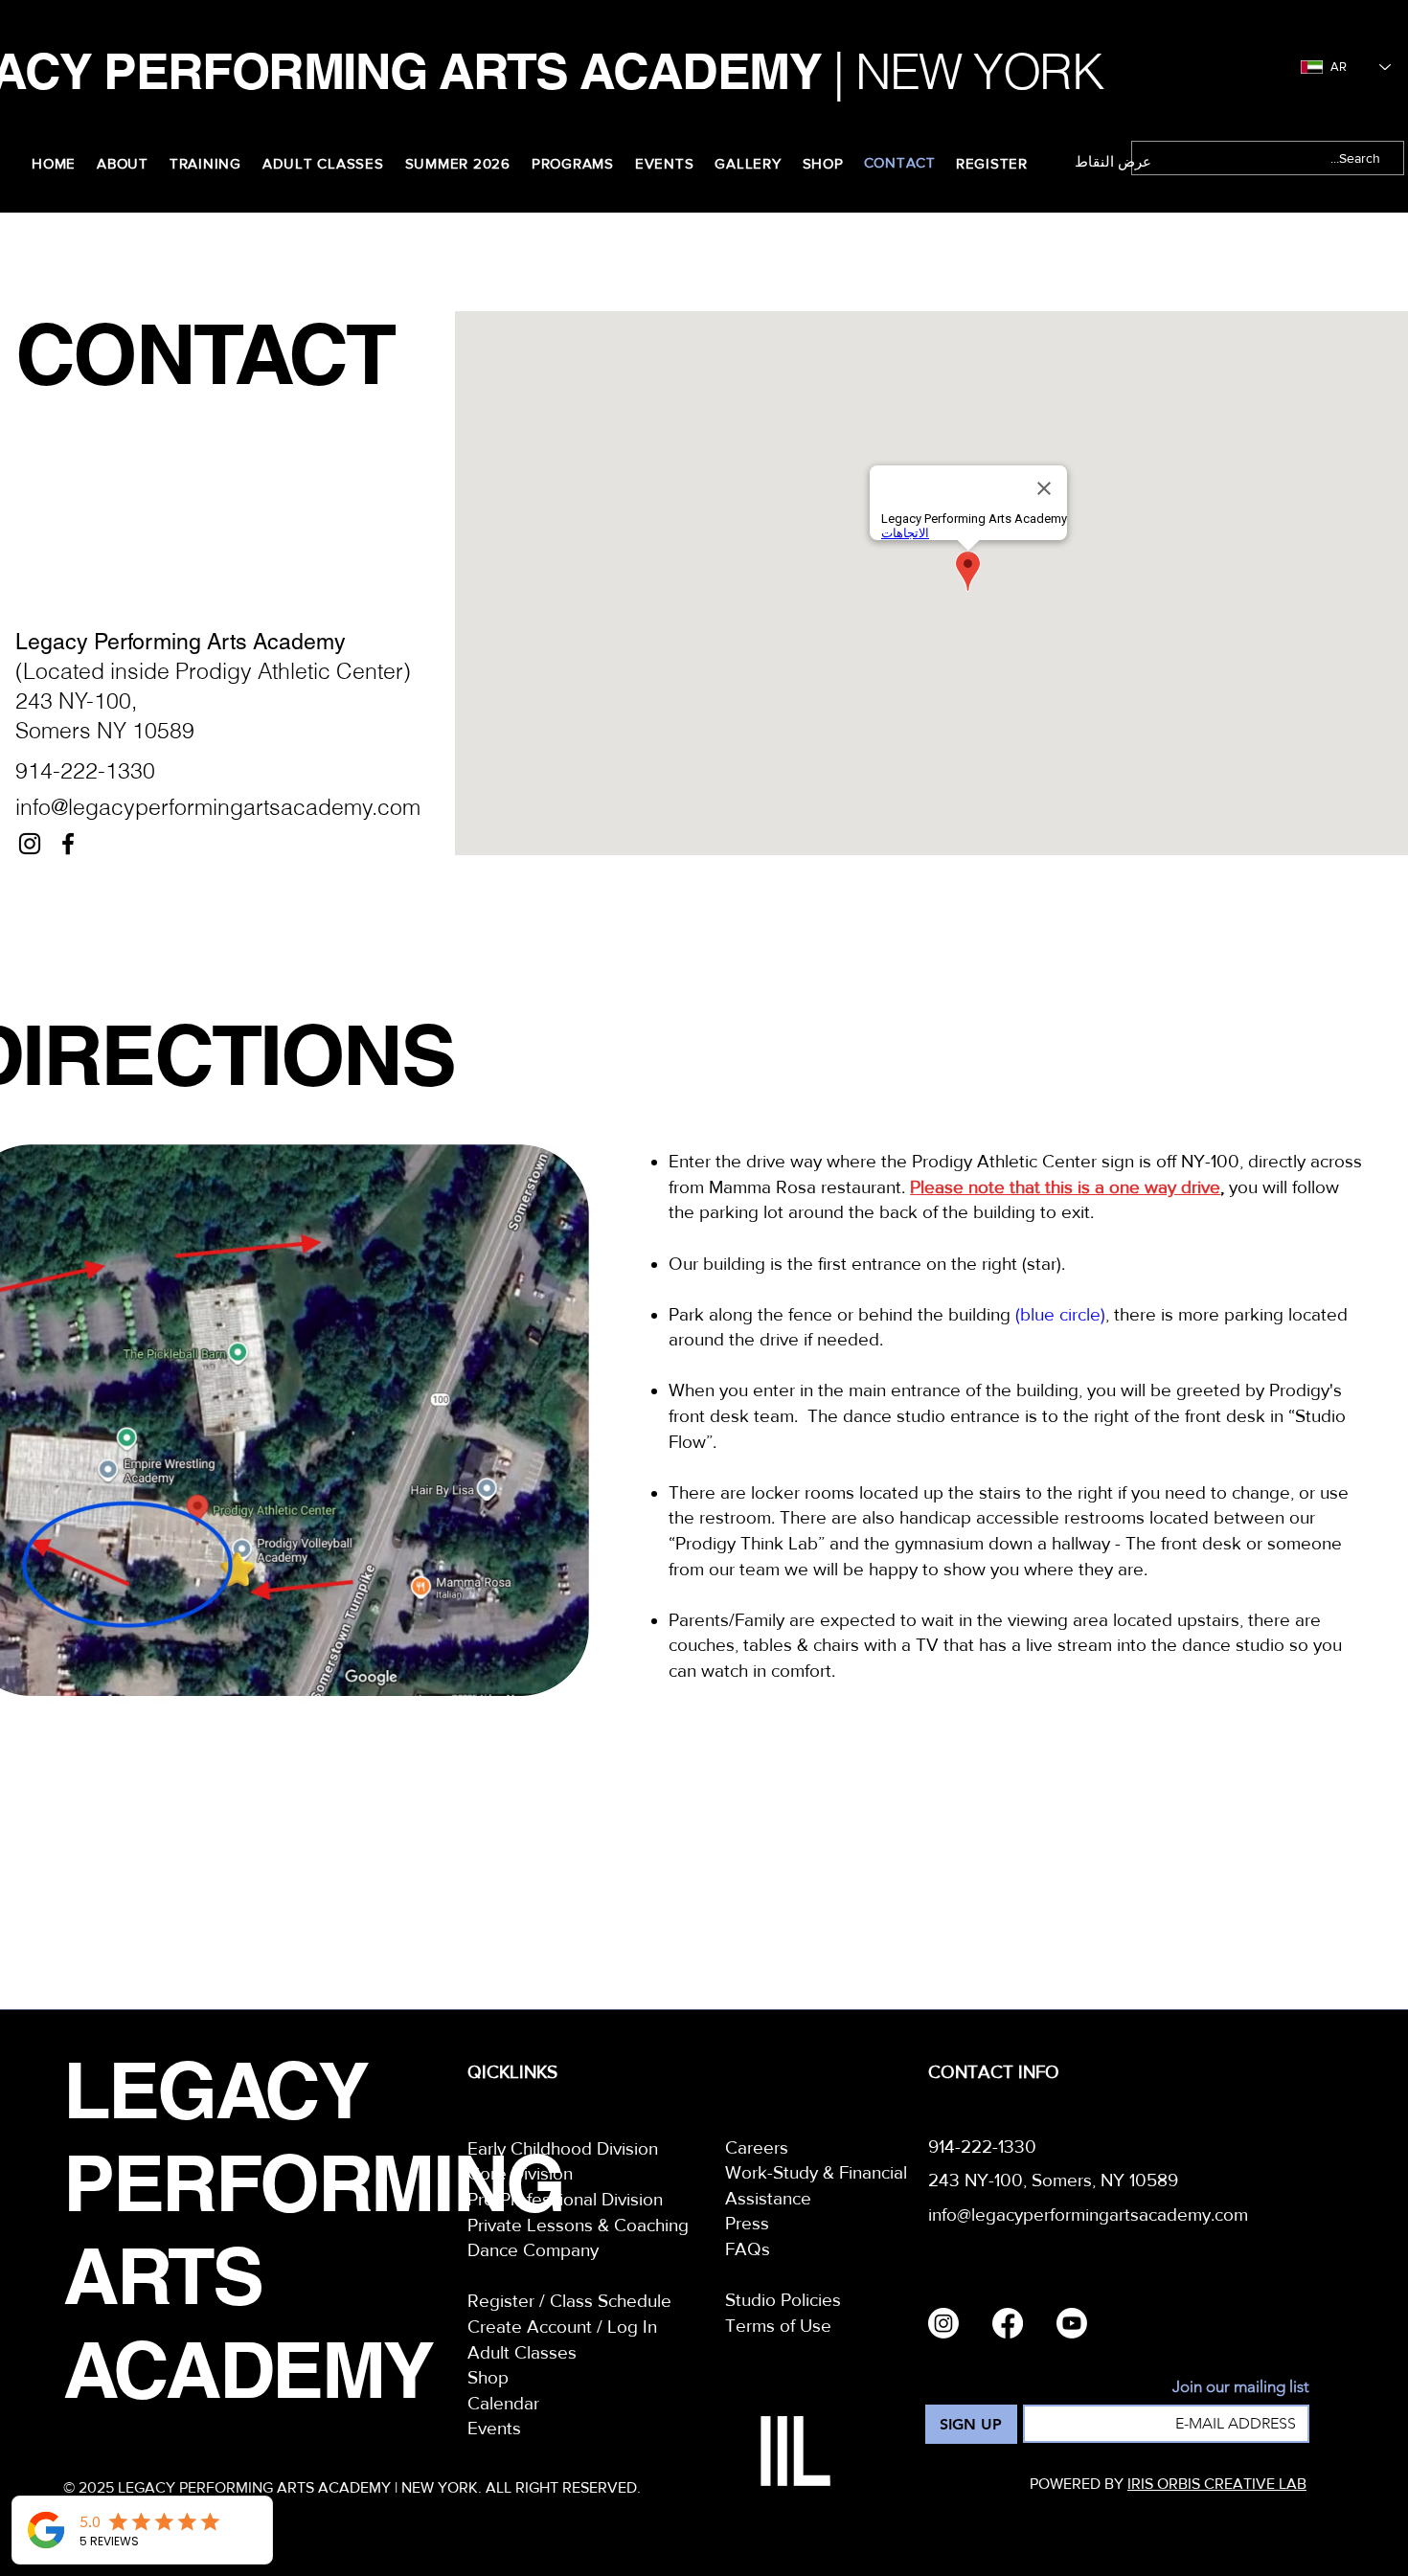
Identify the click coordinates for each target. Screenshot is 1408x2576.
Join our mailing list (1241, 2386)
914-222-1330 (85, 770)
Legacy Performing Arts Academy (181, 642)
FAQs (748, 2249)
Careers (757, 2147)
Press (747, 2223)
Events (494, 2428)
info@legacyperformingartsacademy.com (218, 807)
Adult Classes (522, 2352)
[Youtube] (1072, 2323)
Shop (488, 2377)
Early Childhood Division (563, 2148)
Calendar (503, 2403)
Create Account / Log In (562, 2327)
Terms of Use (778, 2326)
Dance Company (533, 2250)
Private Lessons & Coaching (578, 2225)
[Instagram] (30, 844)
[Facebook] (68, 844)
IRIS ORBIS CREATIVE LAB (1217, 2484)
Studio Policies (783, 2300)
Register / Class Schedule (569, 2301)
